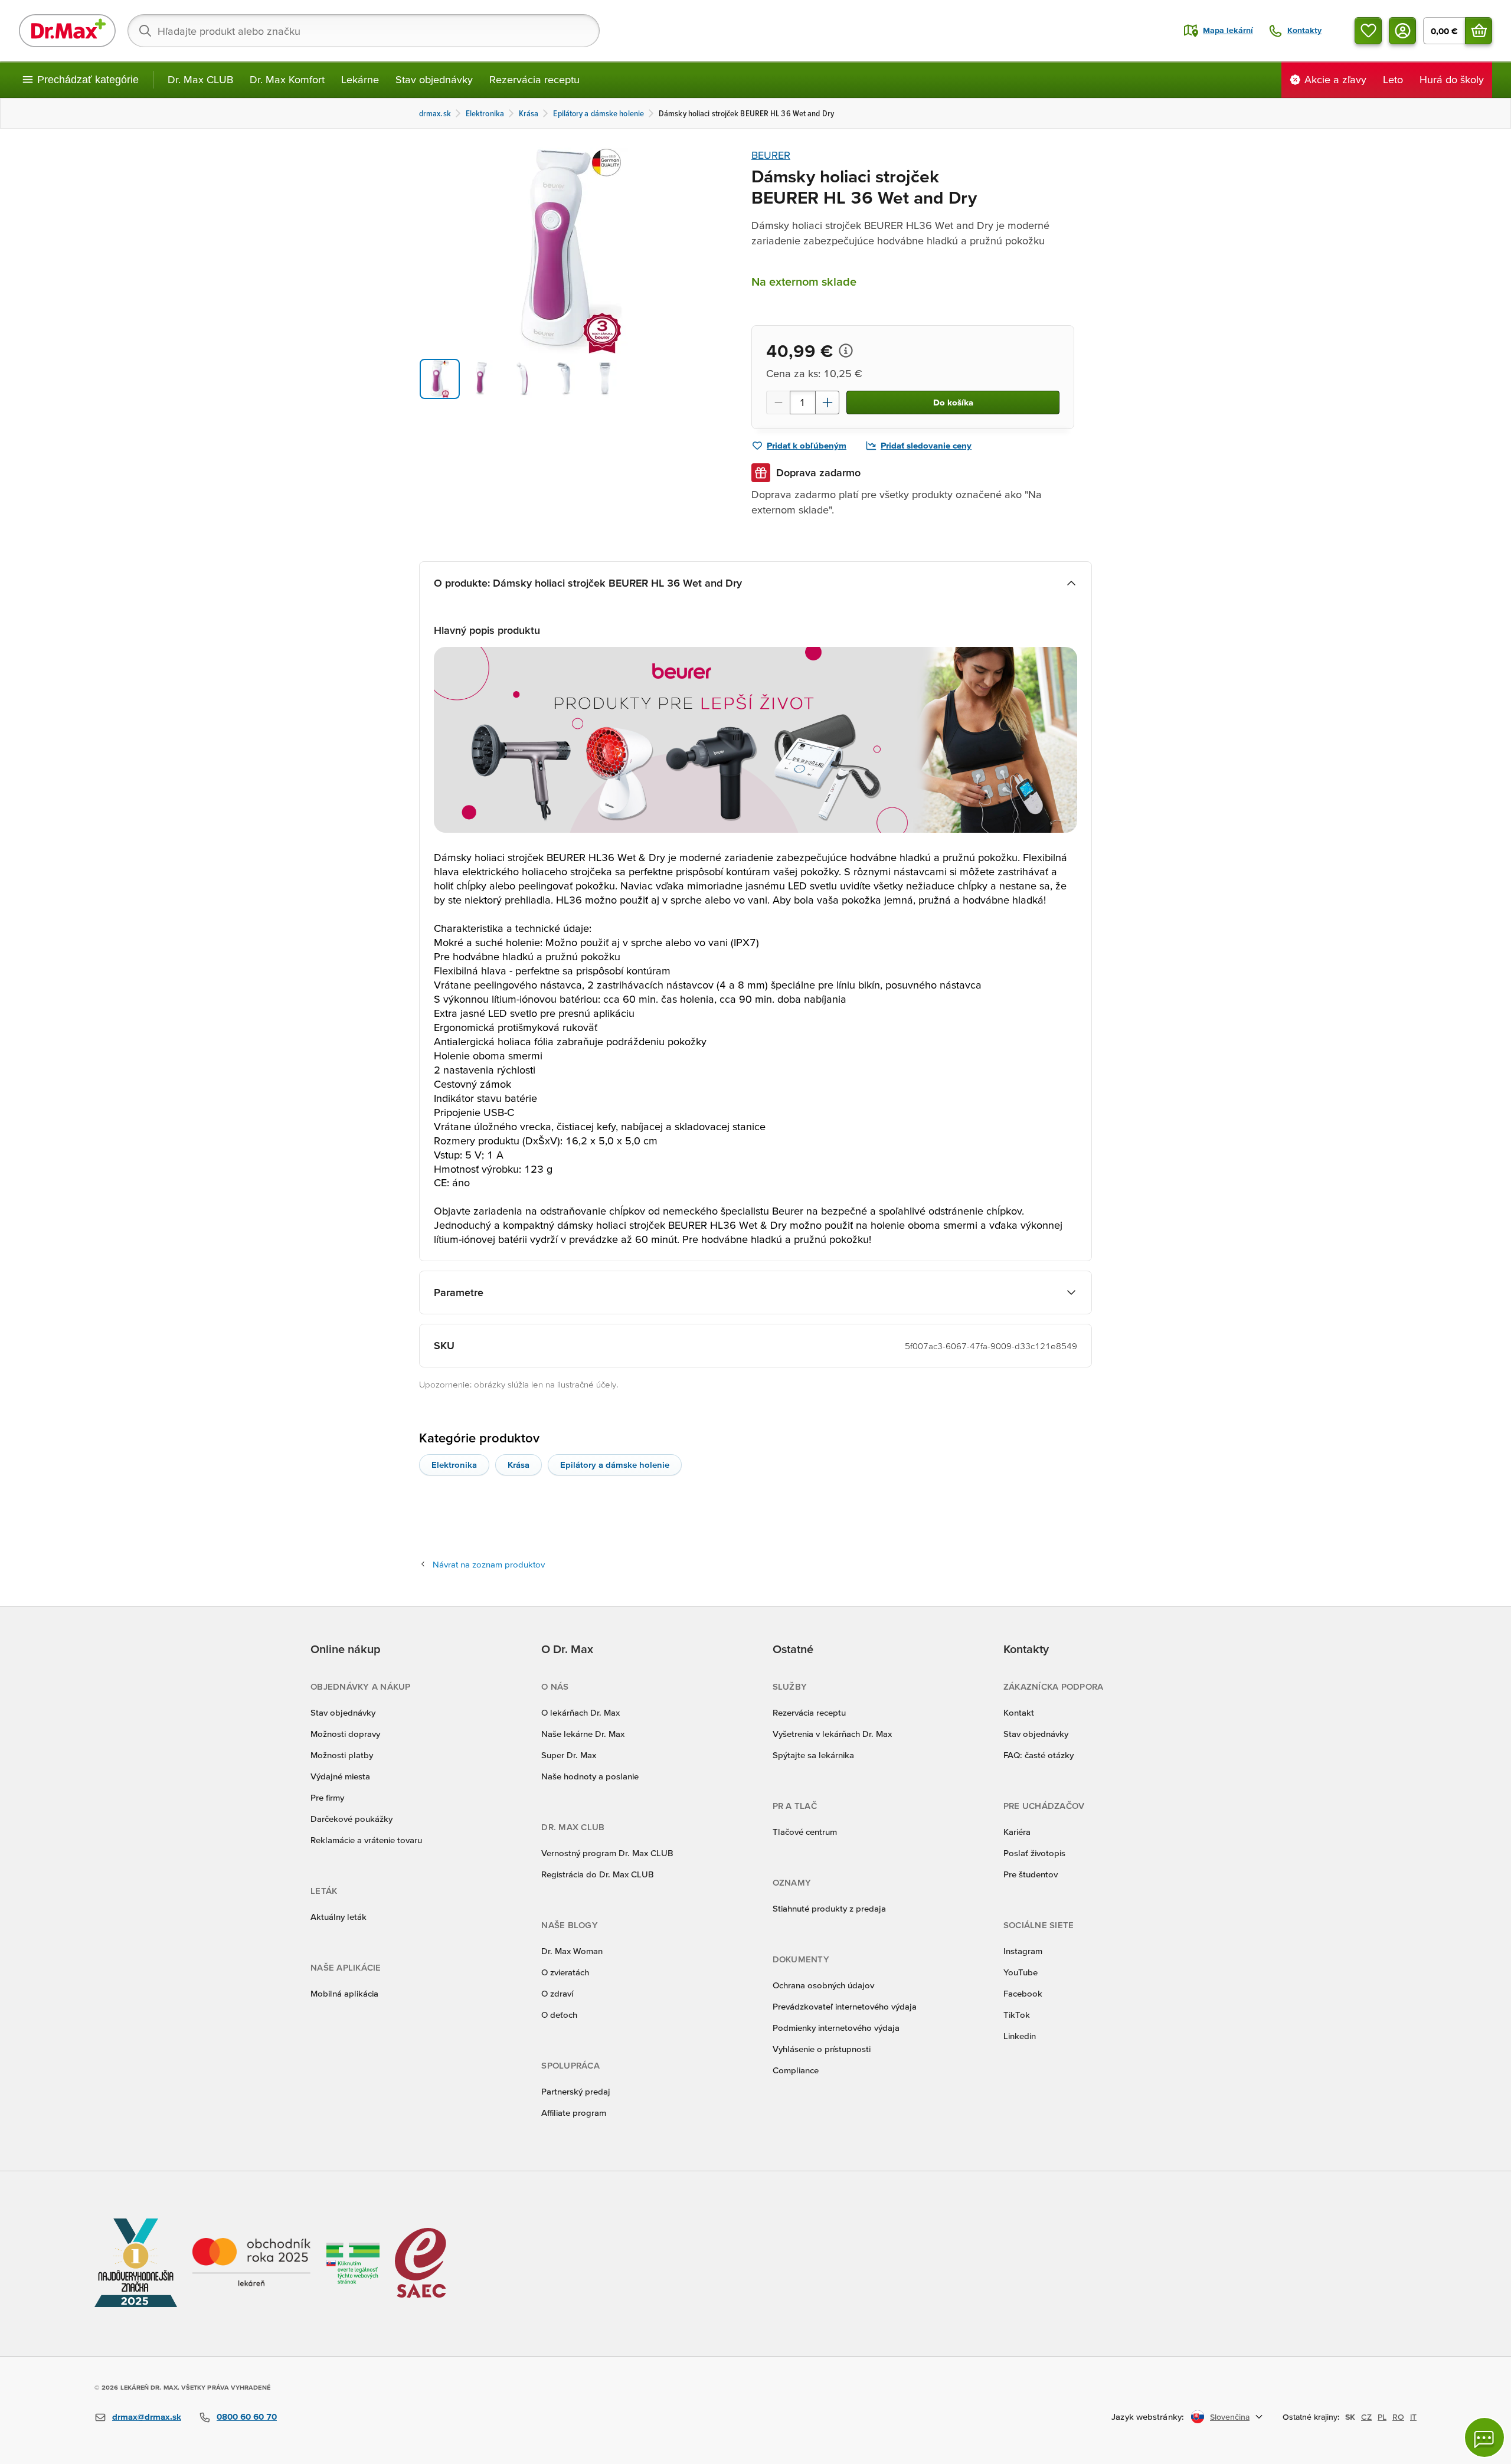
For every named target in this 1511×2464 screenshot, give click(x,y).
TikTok (1017, 2015)
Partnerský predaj (576, 2091)
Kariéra (1017, 1832)
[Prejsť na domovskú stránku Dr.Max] (67, 31)
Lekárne (360, 79)
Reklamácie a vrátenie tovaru (366, 1840)
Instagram (1023, 1951)
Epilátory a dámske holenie (615, 1465)
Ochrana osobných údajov (823, 1985)
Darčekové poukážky (351, 1819)
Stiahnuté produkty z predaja (829, 1908)
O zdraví (557, 1993)
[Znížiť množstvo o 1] (778, 403)
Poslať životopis (1034, 1853)
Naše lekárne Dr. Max (583, 1734)
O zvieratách (565, 1972)
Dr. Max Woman (572, 1951)
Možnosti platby (342, 1755)
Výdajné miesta (340, 1776)
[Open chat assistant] (1484, 2437)
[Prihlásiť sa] (1402, 31)
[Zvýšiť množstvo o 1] (828, 403)
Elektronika (454, 1465)
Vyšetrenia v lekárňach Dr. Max (832, 1734)
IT (1413, 2417)
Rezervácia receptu (534, 79)
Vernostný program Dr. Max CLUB (607, 1853)
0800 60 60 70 (247, 2416)
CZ (1366, 2417)
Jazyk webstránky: (1148, 2416)
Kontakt (1019, 1712)
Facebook (1023, 1993)
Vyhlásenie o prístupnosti (822, 2049)
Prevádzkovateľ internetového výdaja (845, 2006)
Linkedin (1020, 2036)
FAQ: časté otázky (1039, 1755)
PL (1382, 2417)
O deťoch (559, 2015)
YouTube (1021, 1972)
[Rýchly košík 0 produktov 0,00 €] (1479, 31)
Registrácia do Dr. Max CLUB (598, 1874)
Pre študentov (1031, 1874)
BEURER (771, 155)
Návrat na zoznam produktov (489, 1564)
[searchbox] (364, 31)
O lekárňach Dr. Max (580, 1712)
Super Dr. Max (569, 1755)
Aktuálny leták (338, 1917)
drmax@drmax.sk (147, 2416)
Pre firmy (327, 1797)
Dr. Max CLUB (200, 79)
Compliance (796, 2070)
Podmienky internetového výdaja (836, 2028)
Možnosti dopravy (345, 1734)
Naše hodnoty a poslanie (590, 1776)
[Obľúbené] (1368, 31)
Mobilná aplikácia (344, 1993)
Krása (519, 1465)
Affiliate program (574, 2113)
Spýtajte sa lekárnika (813, 1755)
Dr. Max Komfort (287, 79)
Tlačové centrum (805, 1832)
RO (1398, 2417)
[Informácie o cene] (846, 351)
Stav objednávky (434, 79)
